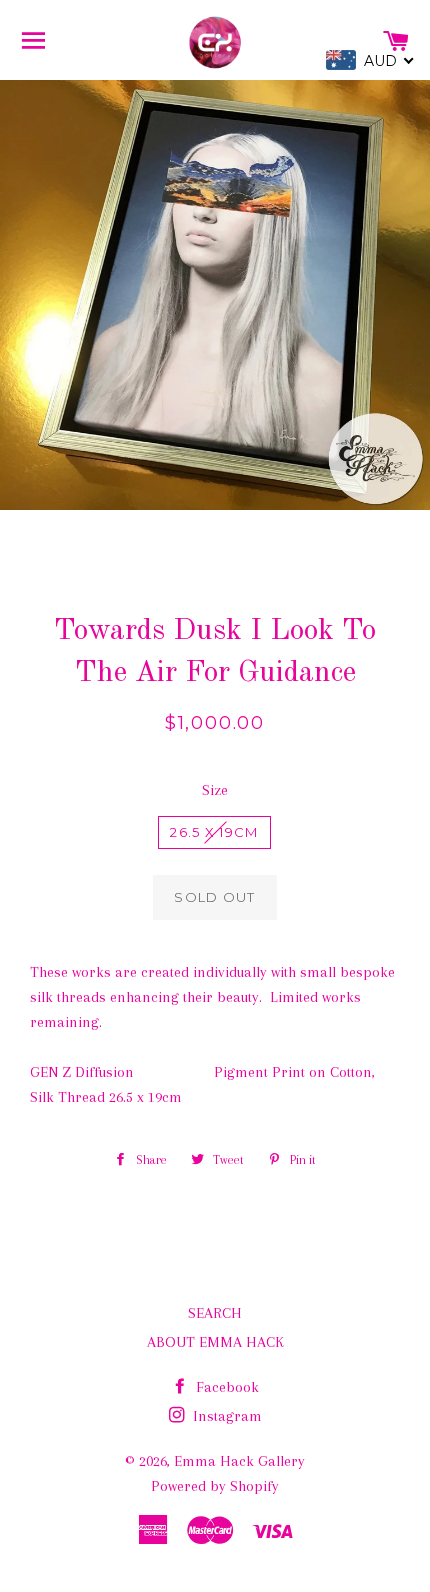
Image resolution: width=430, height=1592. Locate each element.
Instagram (225, 1416)
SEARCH (215, 1313)
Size (215, 790)
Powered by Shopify (215, 1486)
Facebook (225, 1387)
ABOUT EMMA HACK (215, 1342)
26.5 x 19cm (214, 832)
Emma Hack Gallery (239, 1461)
